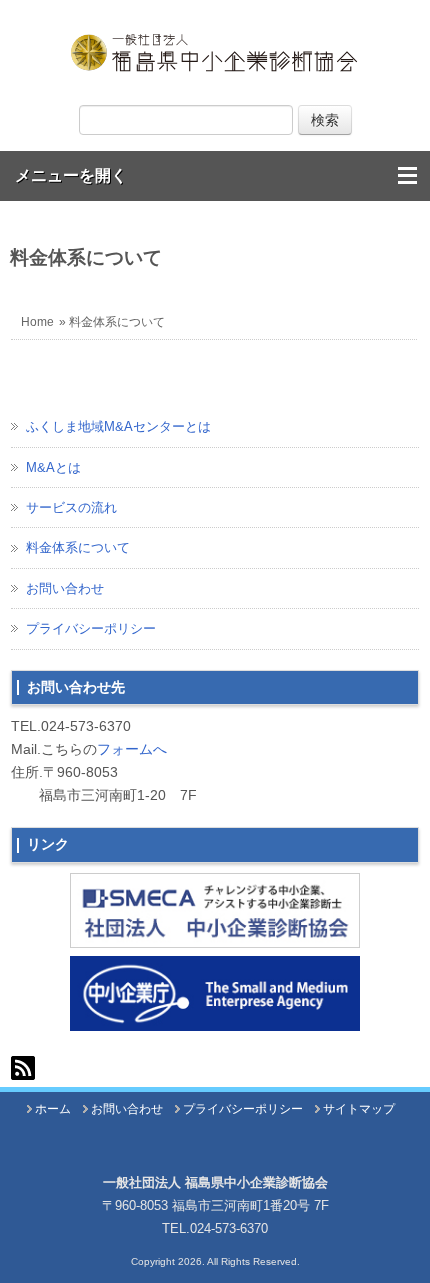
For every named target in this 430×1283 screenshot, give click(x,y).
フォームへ (132, 749)
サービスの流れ (71, 507)
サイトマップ (359, 1109)
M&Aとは (53, 467)
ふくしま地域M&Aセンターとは (118, 426)
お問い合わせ (65, 588)
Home (37, 322)
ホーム (53, 1109)
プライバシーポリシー (91, 628)
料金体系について (78, 547)
